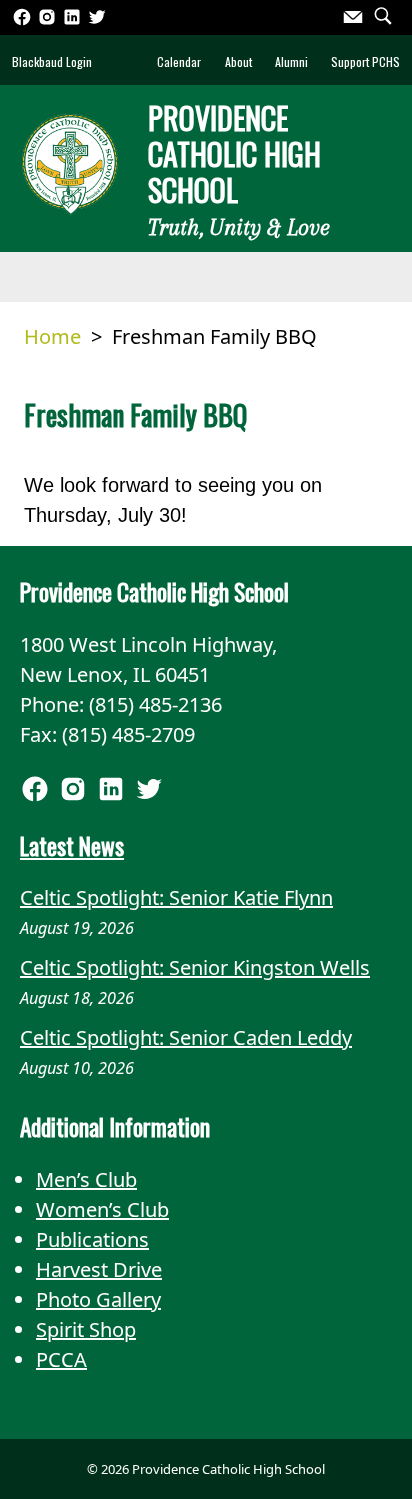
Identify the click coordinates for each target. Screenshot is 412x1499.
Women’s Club (102, 1209)
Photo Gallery (98, 1299)
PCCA (61, 1359)
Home (52, 336)
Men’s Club (86, 1179)
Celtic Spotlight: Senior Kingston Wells (195, 967)
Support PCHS (365, 61)
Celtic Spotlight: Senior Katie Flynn (176, 897)
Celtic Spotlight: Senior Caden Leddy (186, 1037)
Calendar (179, 61)
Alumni (291, 61)
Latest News (72, 845)
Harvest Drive (99, 1269)
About (238, 61)
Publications (92, 1239)
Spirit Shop (86, 1329)
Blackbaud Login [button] (52, 61)
